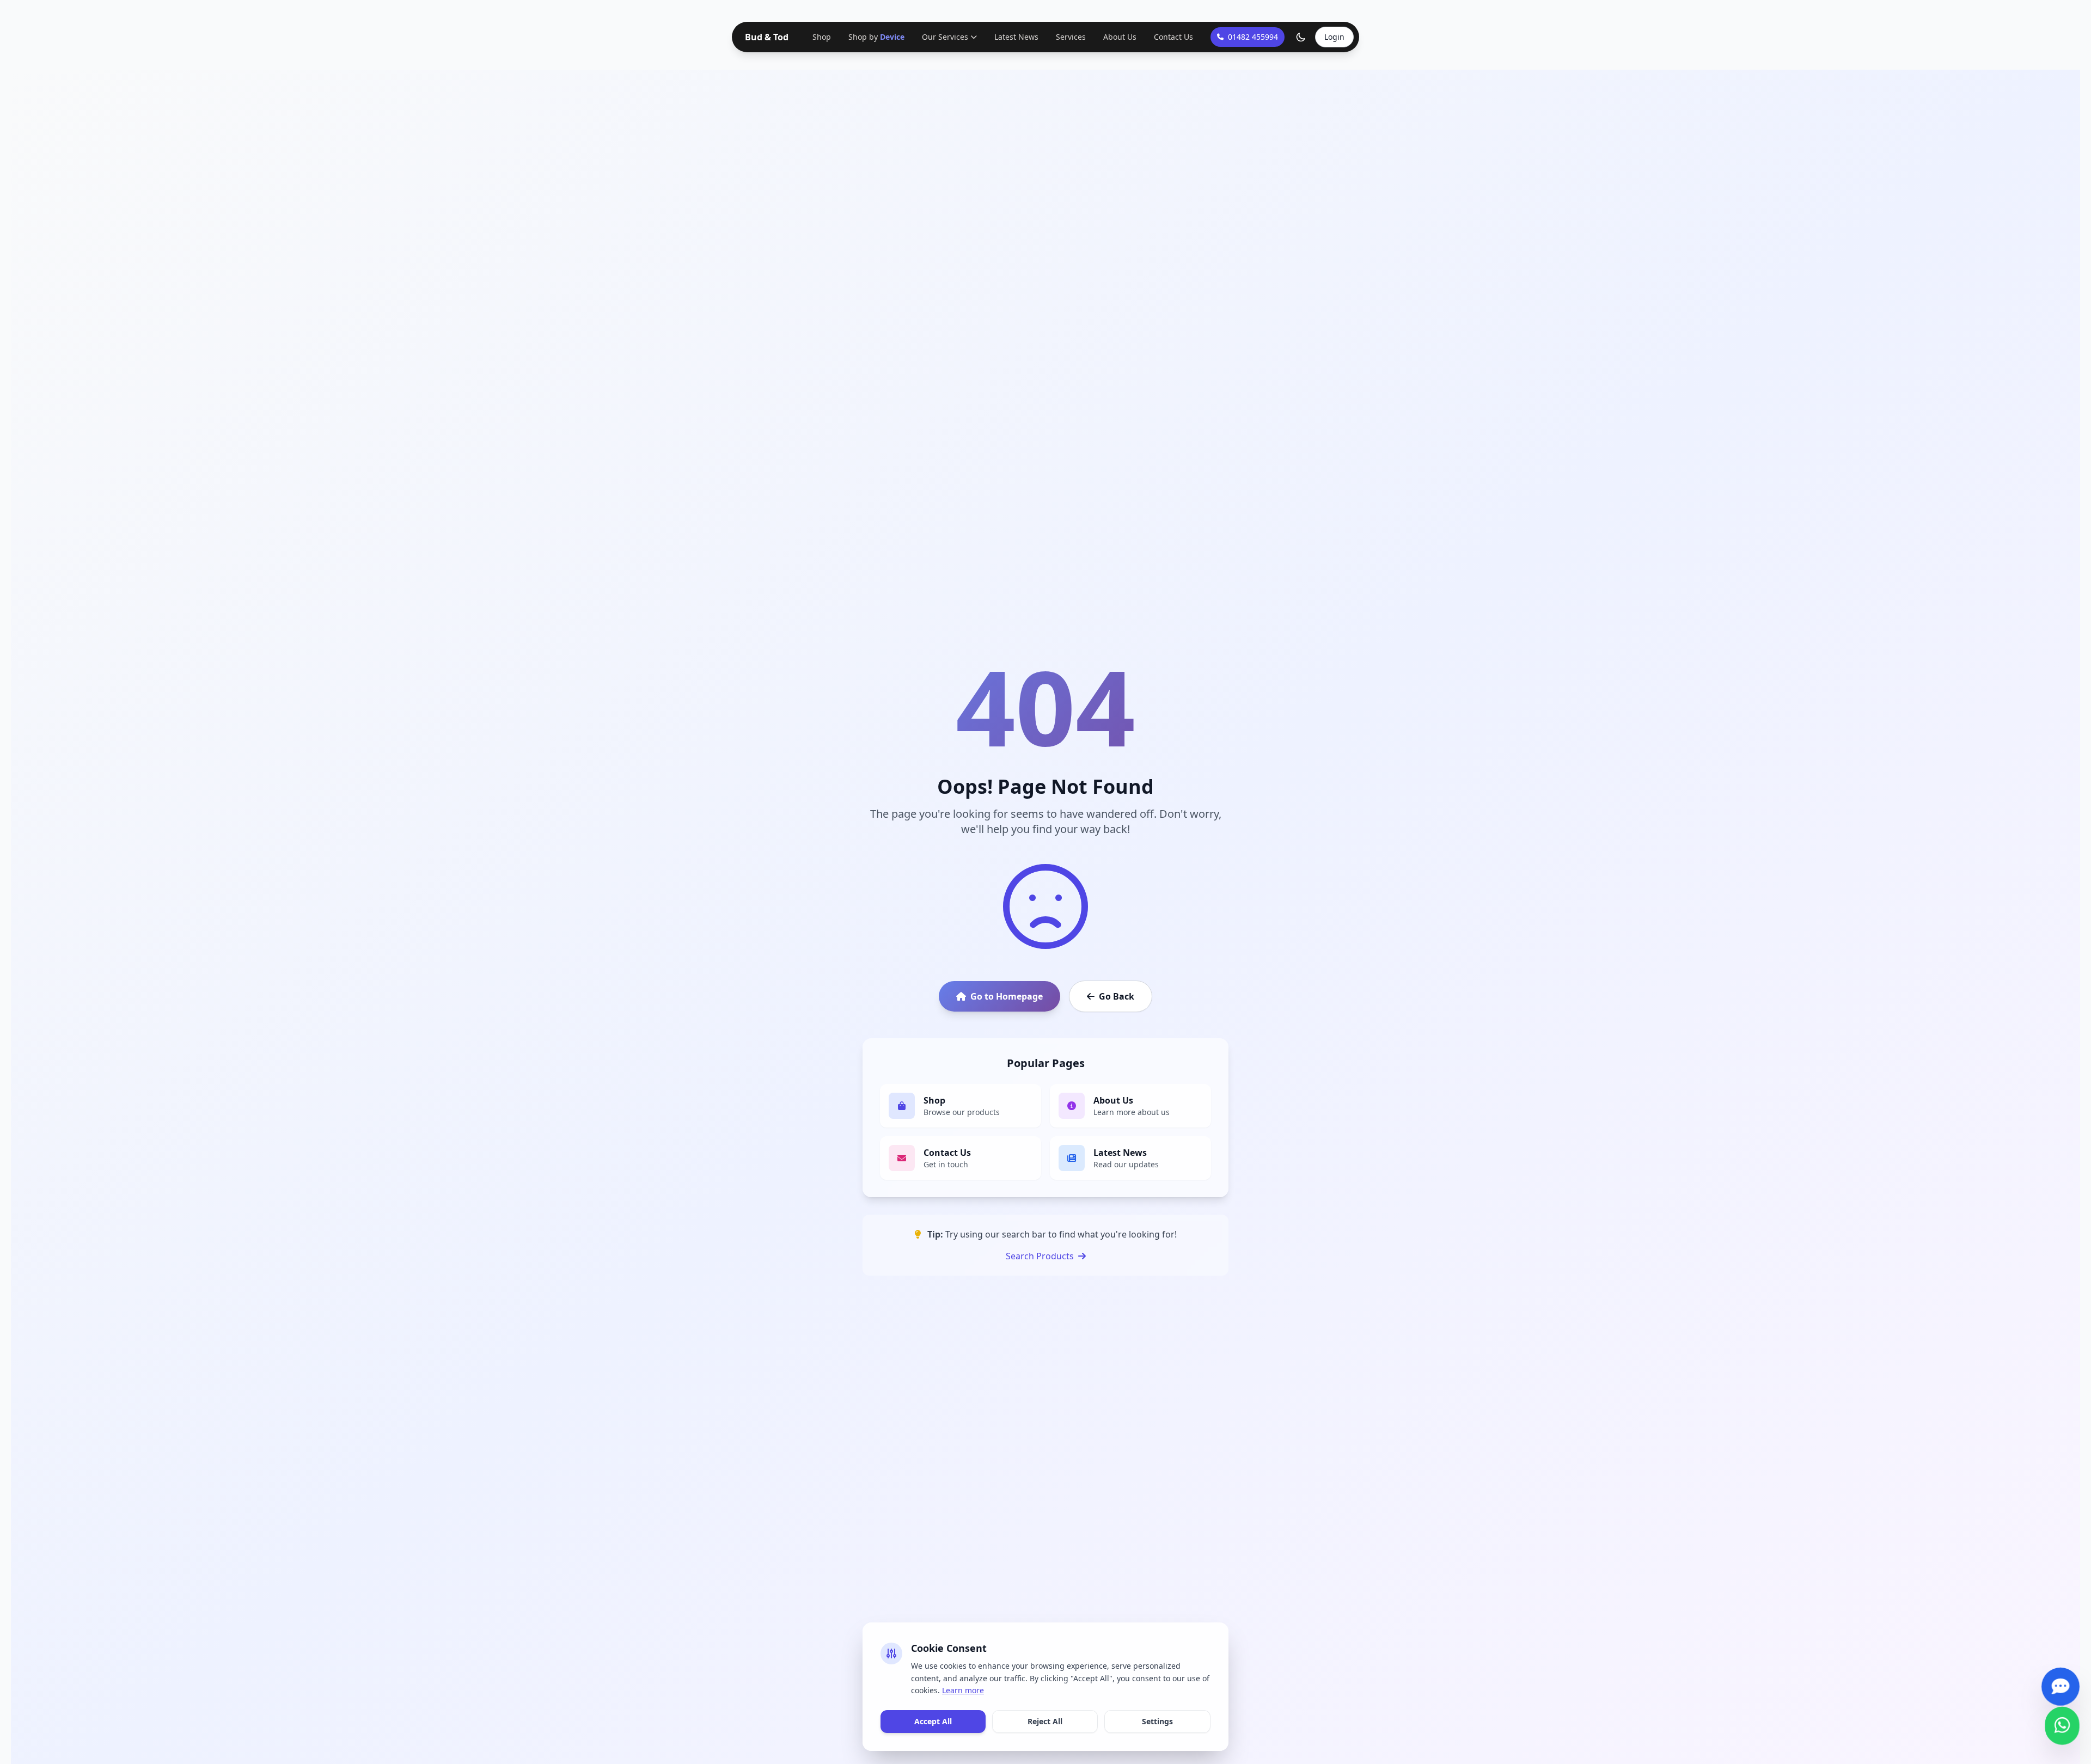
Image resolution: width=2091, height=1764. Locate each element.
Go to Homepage (1007, 996)
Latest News (1015, 37)
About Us (1119, 37)
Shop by (876, 37)
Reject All (1045, 1721)
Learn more (963, 1690)
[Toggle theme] (1301, 37)
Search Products (1040, 1256)
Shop (823, 37)
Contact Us (1172, 37)
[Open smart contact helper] (2060, 1689)
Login (1334, 37)
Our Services (944, 37)
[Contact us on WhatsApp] (2062, 1728)
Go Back (1117, 996)
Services (1070, 37)
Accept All (933, 1721)
